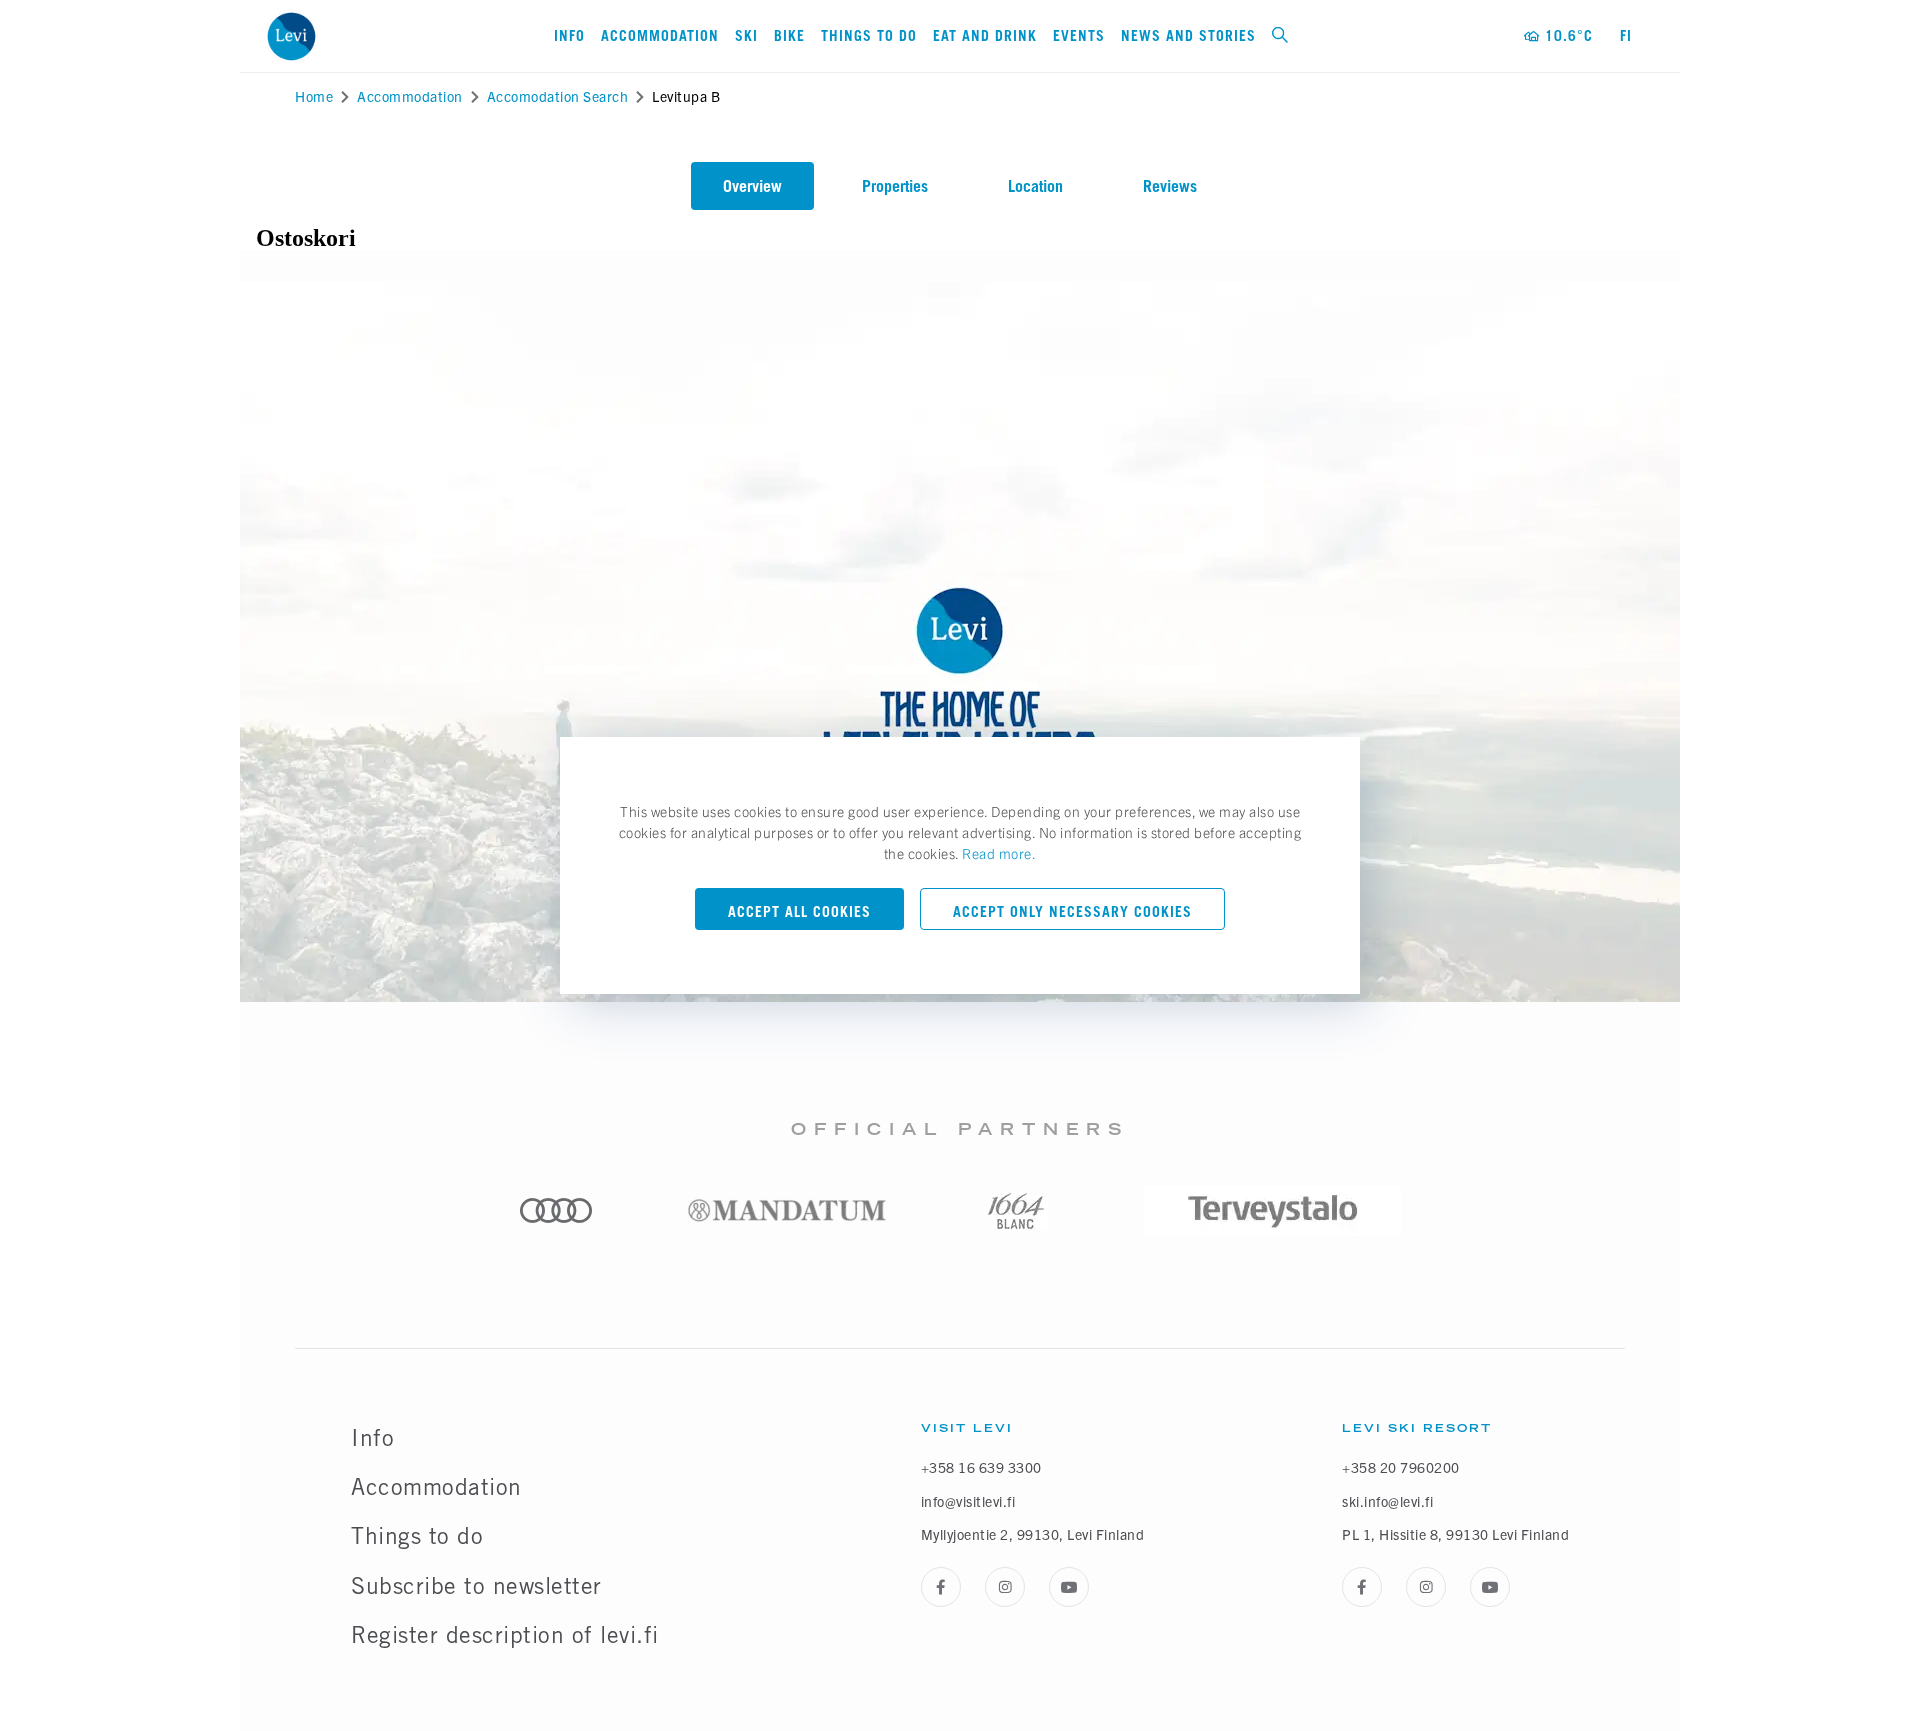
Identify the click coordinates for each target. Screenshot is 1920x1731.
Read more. (999, 853)
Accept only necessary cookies (1072, 911)
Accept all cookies (799, 911)
